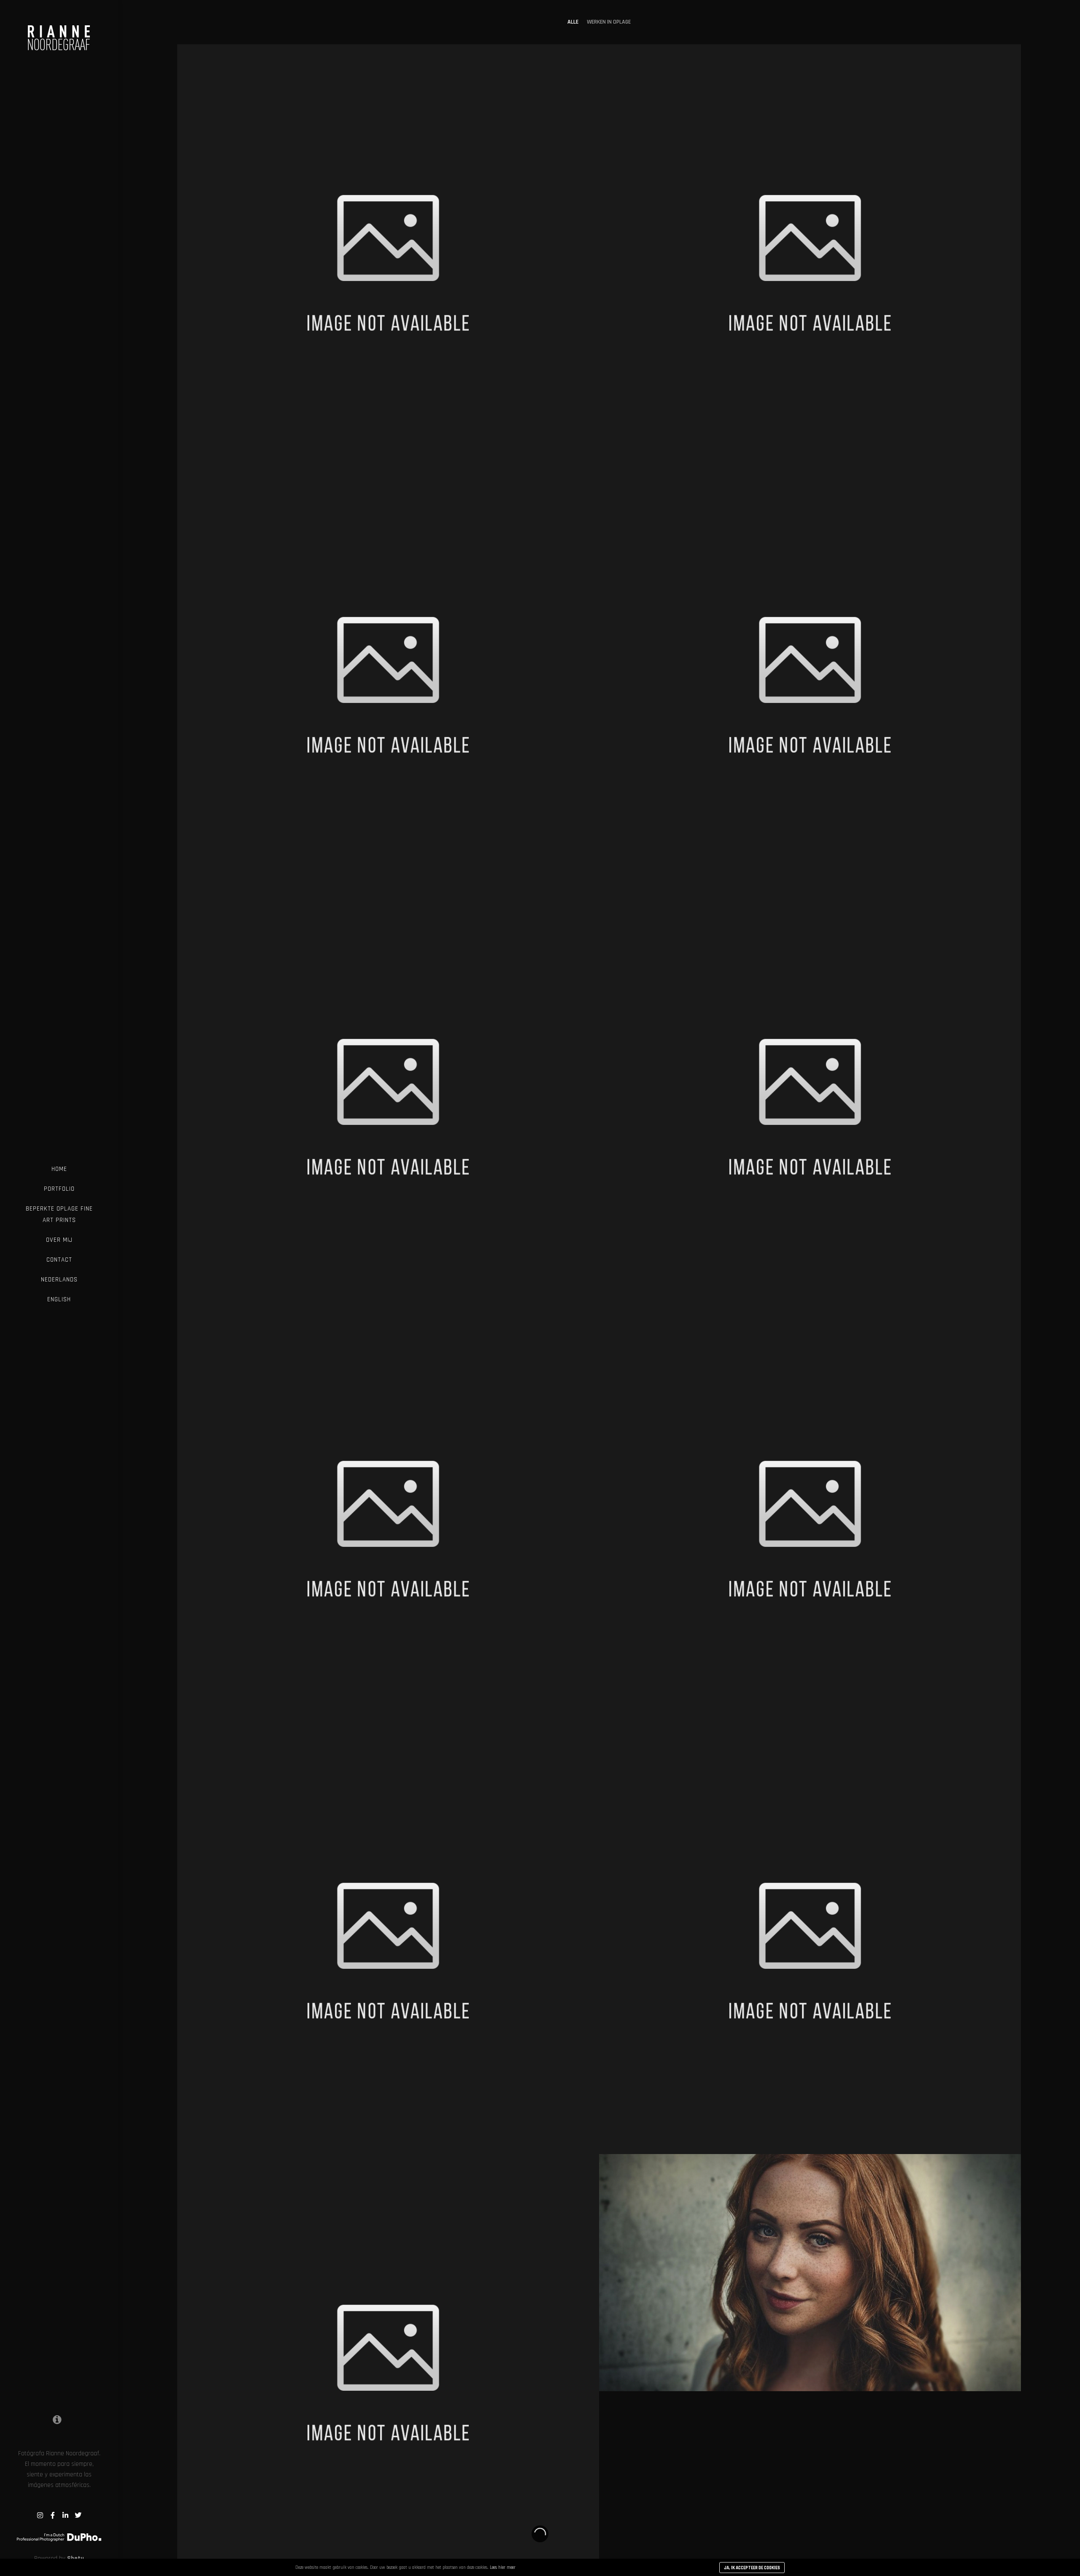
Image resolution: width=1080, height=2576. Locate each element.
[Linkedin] (65, 2515)
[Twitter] (78, 2515)
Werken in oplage (609, 22)
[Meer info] (57, 2419)
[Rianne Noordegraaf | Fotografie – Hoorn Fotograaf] (59, 31)
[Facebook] (53, 2515)
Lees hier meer (503, 2568)
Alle (573, 22)
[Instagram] (40, 2515)
